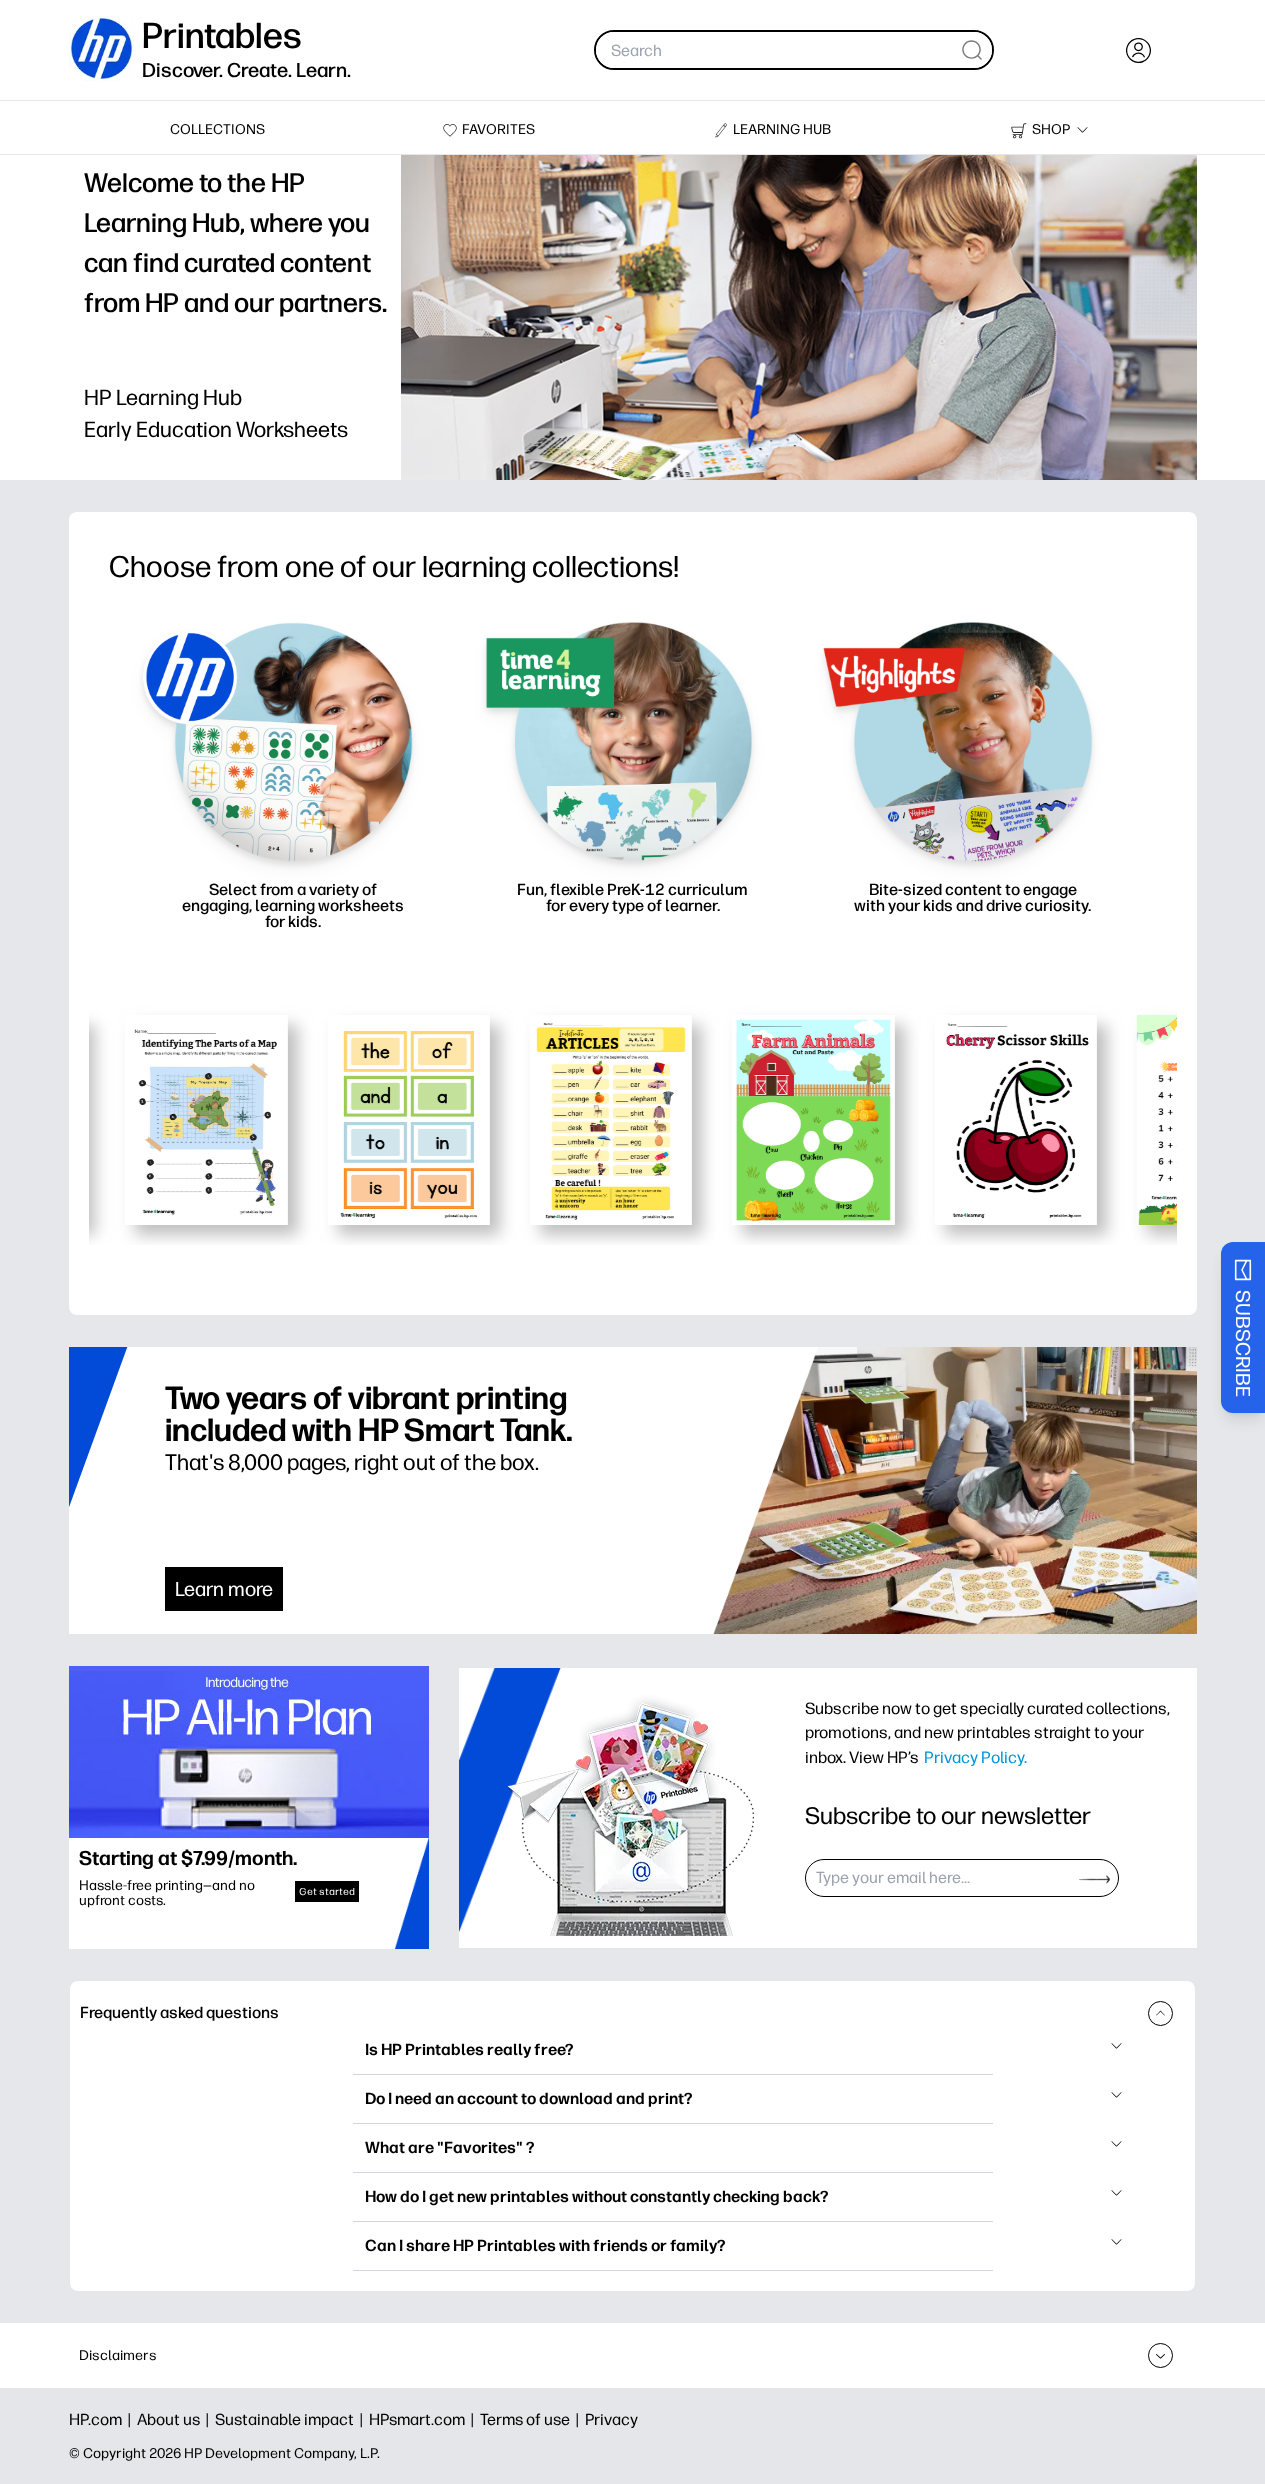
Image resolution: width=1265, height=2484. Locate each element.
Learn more (224, 1589)
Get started (327, 1891)
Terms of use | (532, 2419)
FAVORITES (498, 129)
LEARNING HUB (782, 129)
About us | (176, 2419)
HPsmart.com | (424, 2419)
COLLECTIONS (217, 129)
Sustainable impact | (292, 2419)
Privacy (611, 2419)
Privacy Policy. (975, 1757)
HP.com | (103, 2419)
